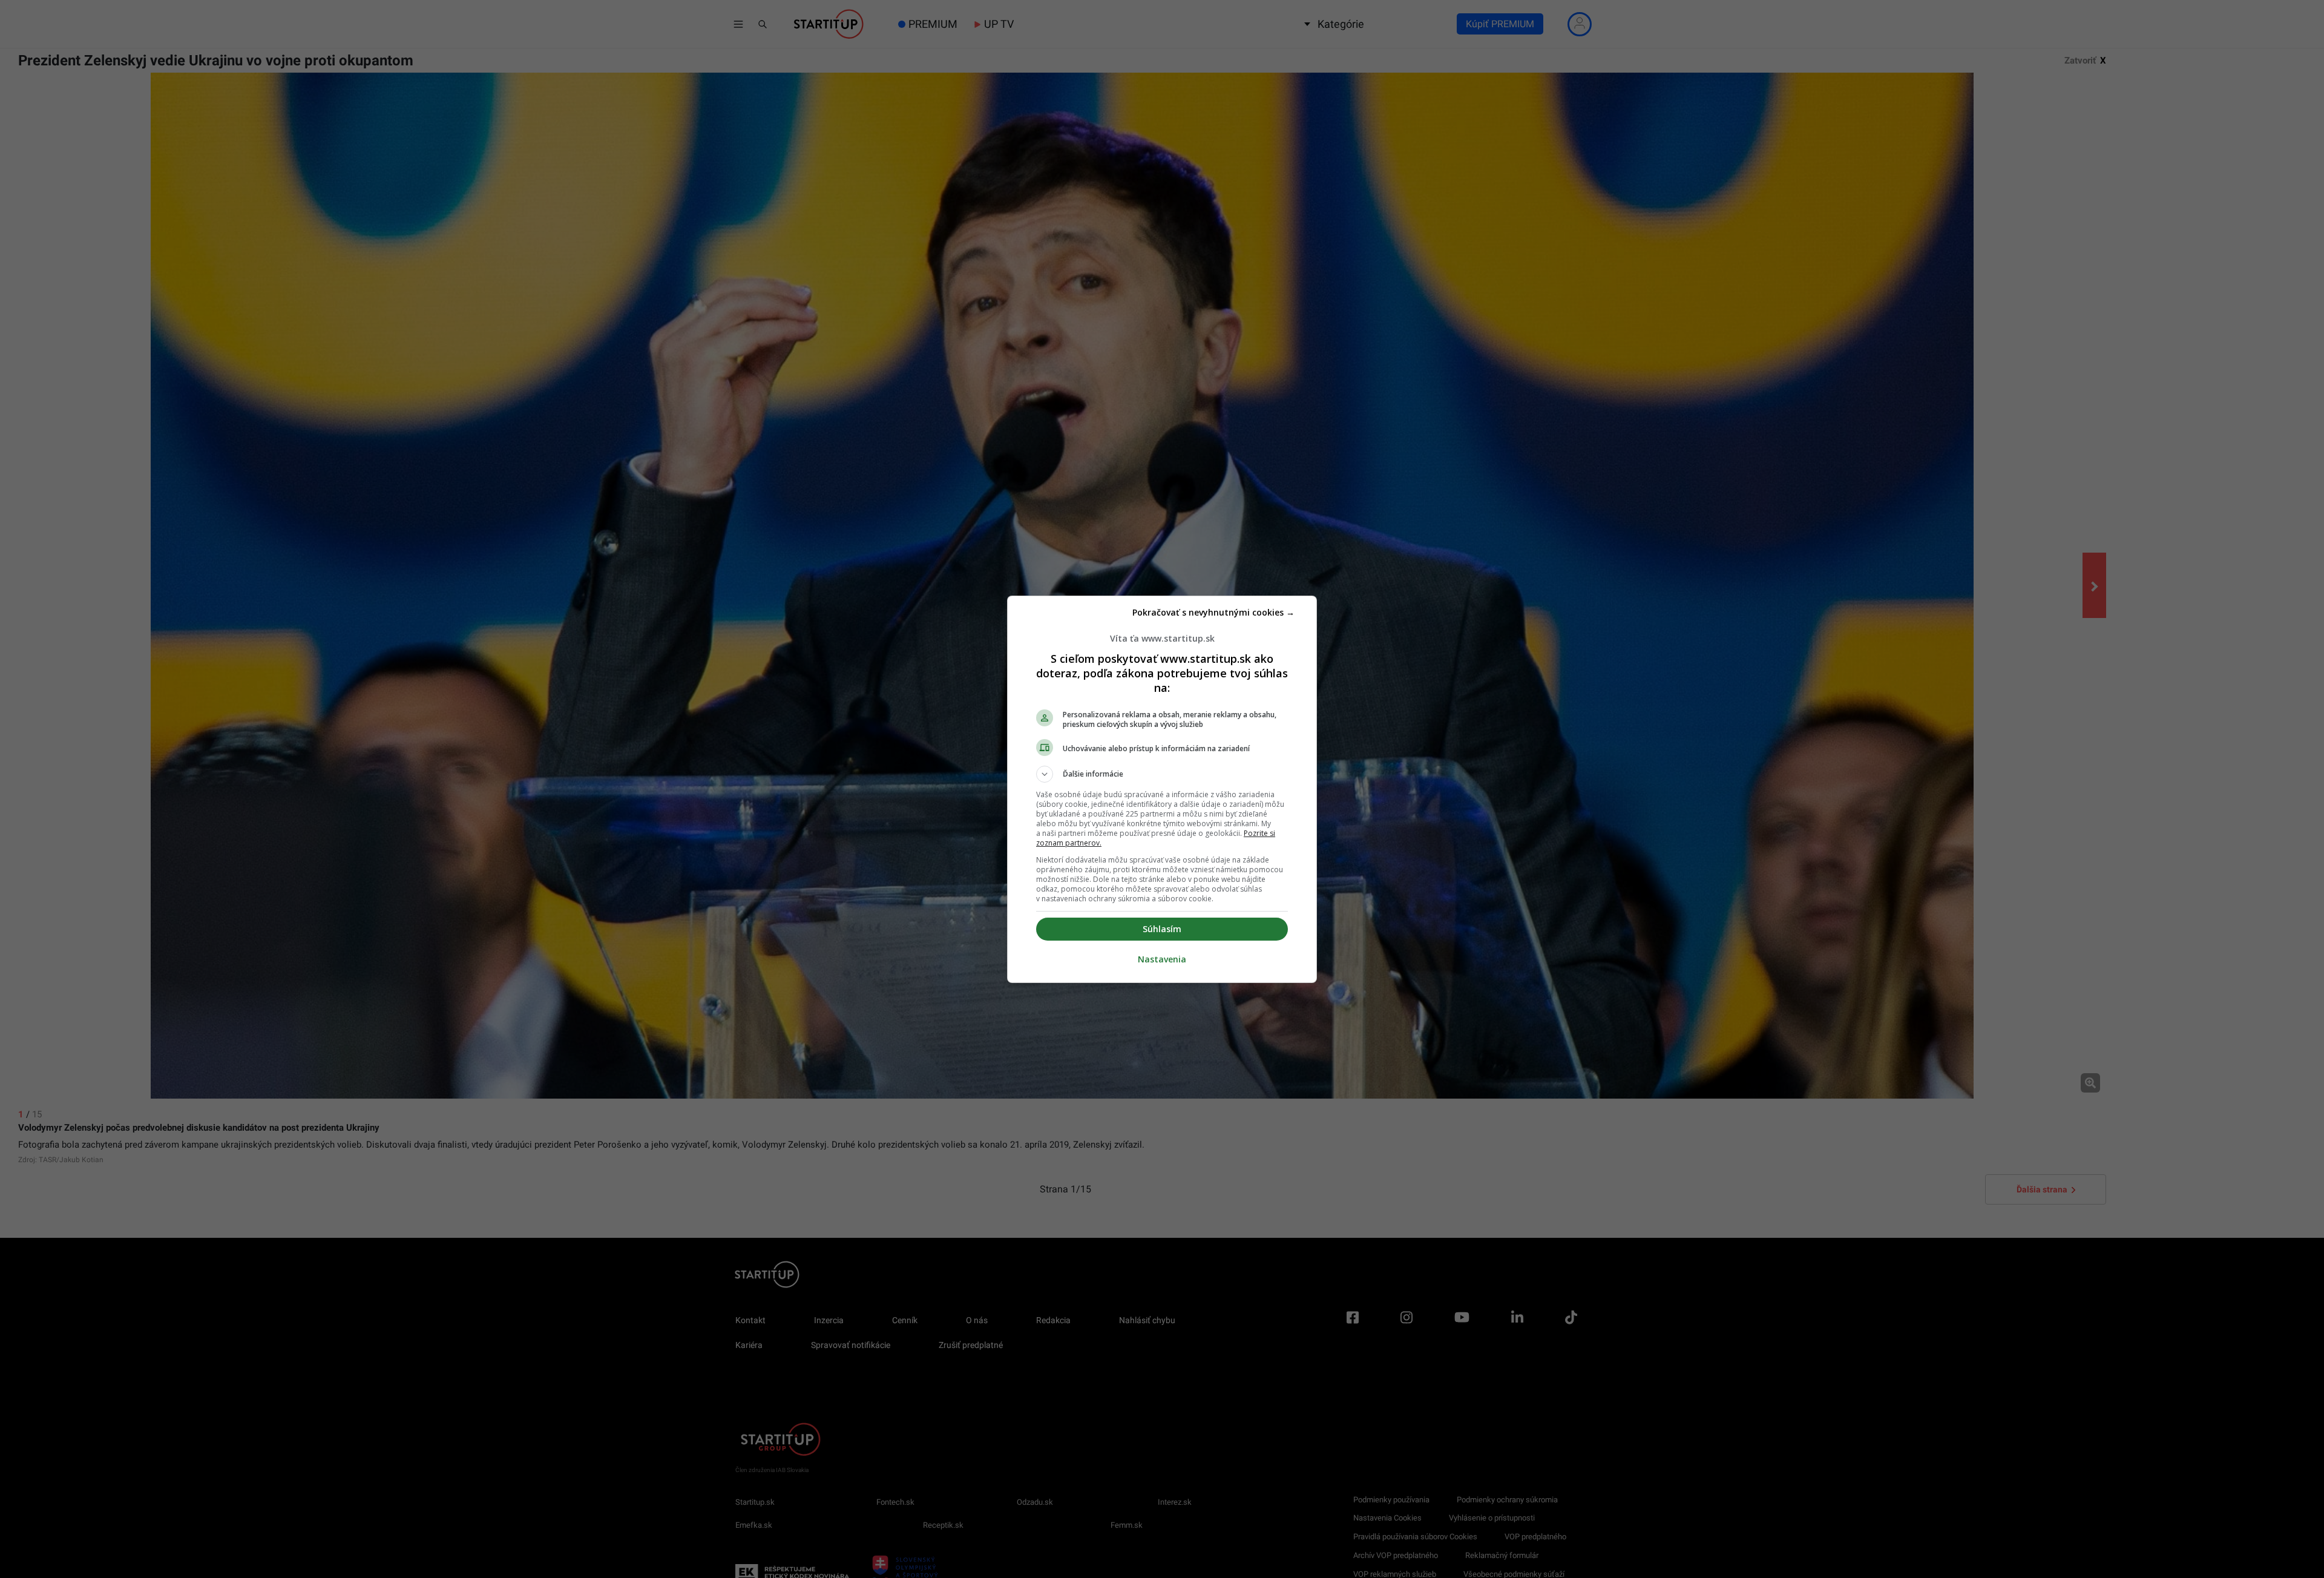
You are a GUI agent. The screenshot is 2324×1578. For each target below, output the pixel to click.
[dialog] (1162, 789)
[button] (1162, 774)
